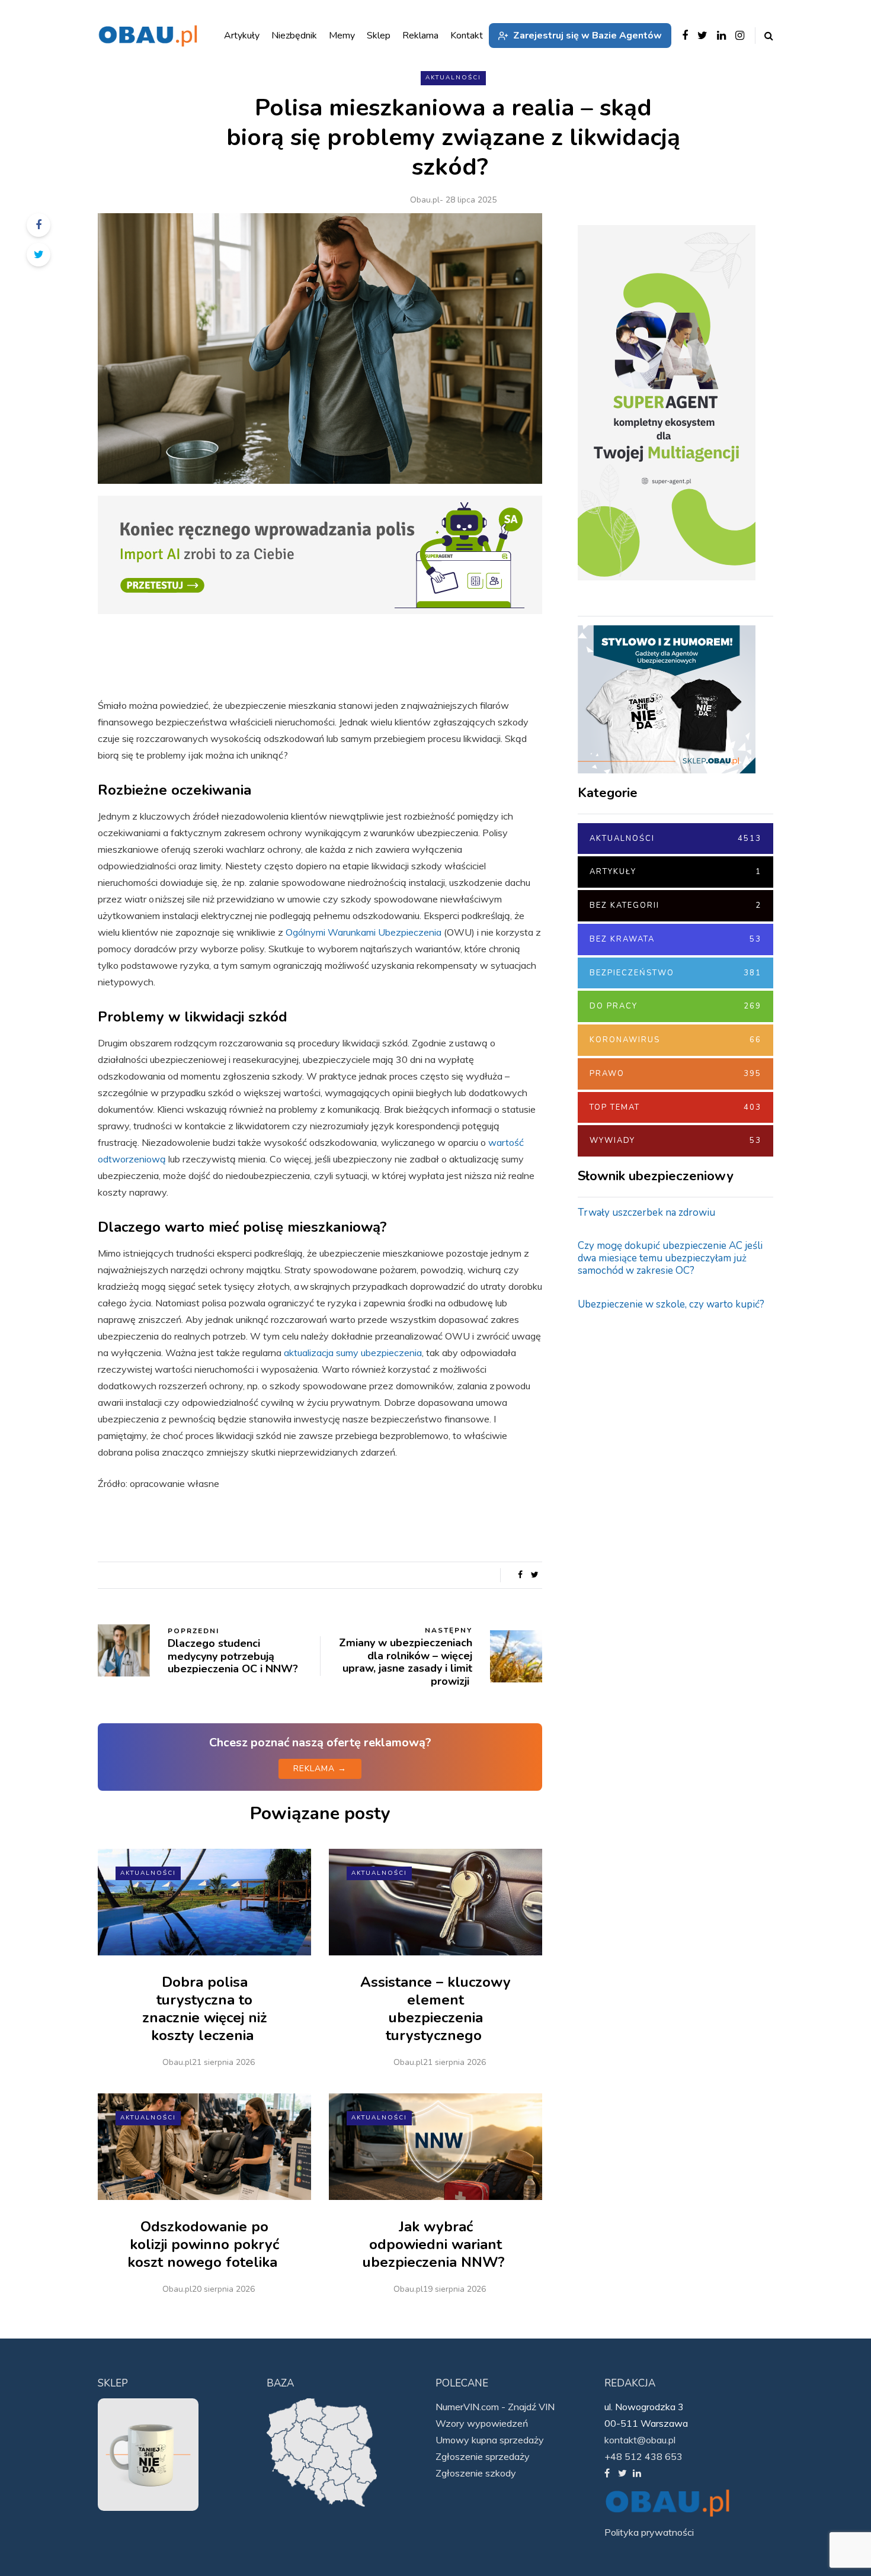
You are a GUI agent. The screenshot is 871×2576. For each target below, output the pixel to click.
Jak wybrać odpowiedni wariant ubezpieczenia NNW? (436, 2244)
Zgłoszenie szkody (476, 2473)
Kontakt (467, 36)
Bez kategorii (675, 905)
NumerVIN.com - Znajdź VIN (495, 2407)
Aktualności (453, 78)
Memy (342, 36)
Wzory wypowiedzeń (482, 2423)
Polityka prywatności (649, 2532)
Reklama (420, 36)
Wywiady (675, 1141)
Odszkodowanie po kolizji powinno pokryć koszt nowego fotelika (204, 2244)
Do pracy (675, 1006)
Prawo (675, 1074)
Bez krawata (675, 939)
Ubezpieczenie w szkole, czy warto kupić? (671, 1304)
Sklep (379, 36)
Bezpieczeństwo (675, 973)
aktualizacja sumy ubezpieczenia (353, 1353)
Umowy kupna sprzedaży (490, 2440)
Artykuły (675, 872)
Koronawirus (675, 1040)
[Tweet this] (39, 255)
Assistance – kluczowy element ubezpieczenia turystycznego (435, 2009)
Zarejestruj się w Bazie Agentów (587, 36)
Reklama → (320, 1769)
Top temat (675, 1107)
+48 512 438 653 (643, 2456)
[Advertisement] (667, 1509)
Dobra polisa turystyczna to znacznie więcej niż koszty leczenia (204, 2009)
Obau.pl (425, 200)
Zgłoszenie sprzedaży (483, 2456)
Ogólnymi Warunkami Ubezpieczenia (364, 932)
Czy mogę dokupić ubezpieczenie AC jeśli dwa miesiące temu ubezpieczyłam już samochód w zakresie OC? (670, 1258)
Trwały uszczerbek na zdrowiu (646, 1212)
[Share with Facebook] (39, 225)
